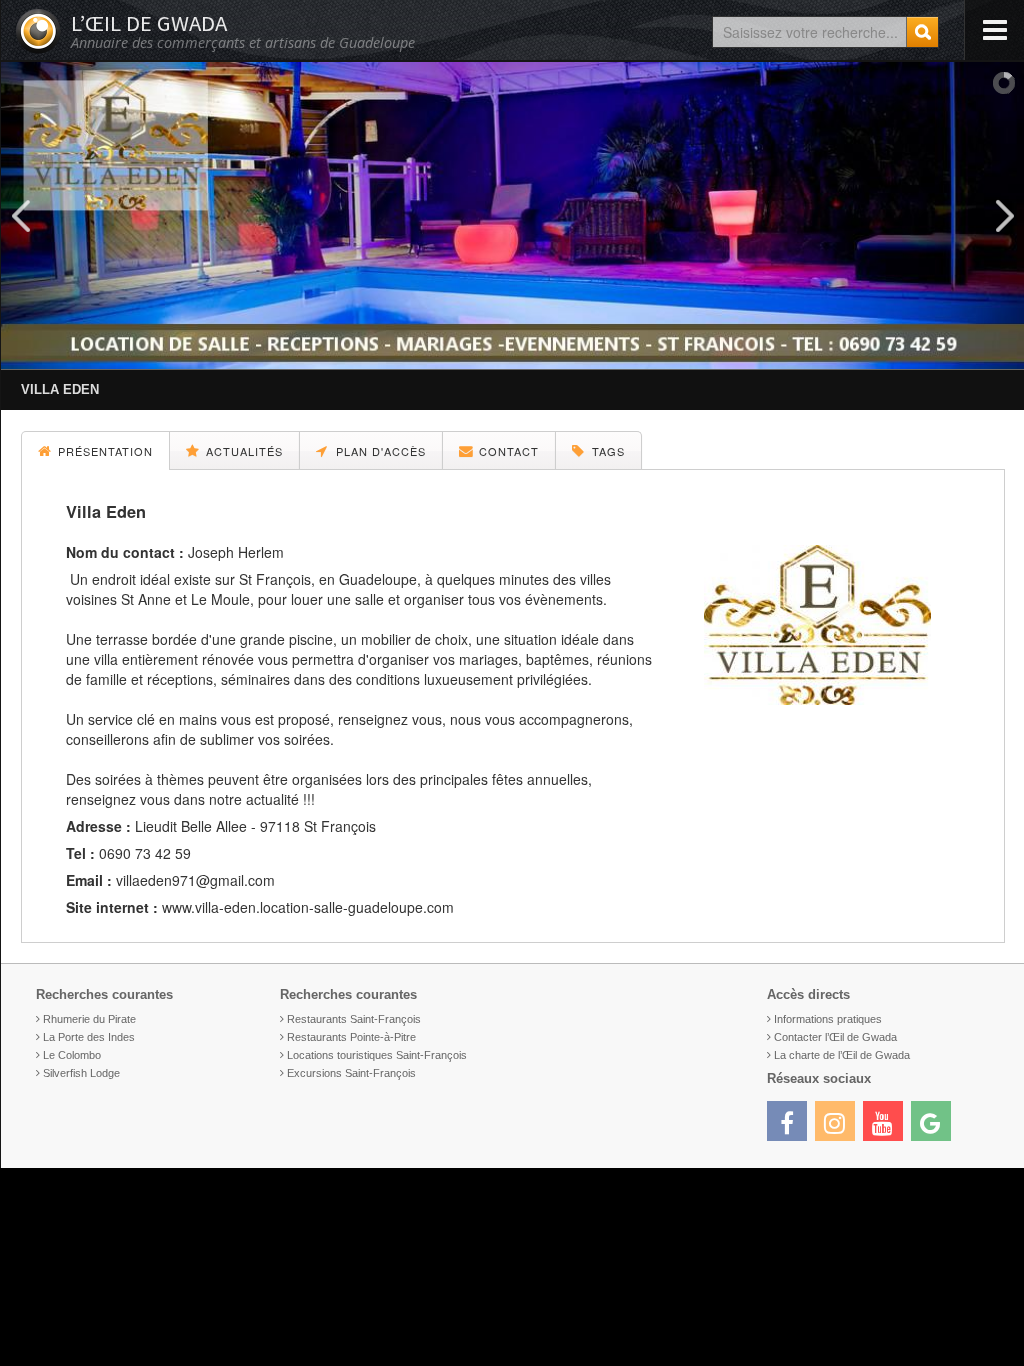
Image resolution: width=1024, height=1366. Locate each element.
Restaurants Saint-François (354, 1019)
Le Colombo (72, 1055)
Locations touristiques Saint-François (377, 1055)
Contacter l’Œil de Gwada (835, 1037)
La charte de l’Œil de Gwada (842, 1055)
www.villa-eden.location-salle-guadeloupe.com (308, 907)
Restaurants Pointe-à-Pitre (351, 1037)
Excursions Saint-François (351, 1073)
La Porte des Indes (89, 1037)
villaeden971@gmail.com (195, 880)
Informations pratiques (828, 1019)
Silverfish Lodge (81, 1073)
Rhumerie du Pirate (89, 1019)
